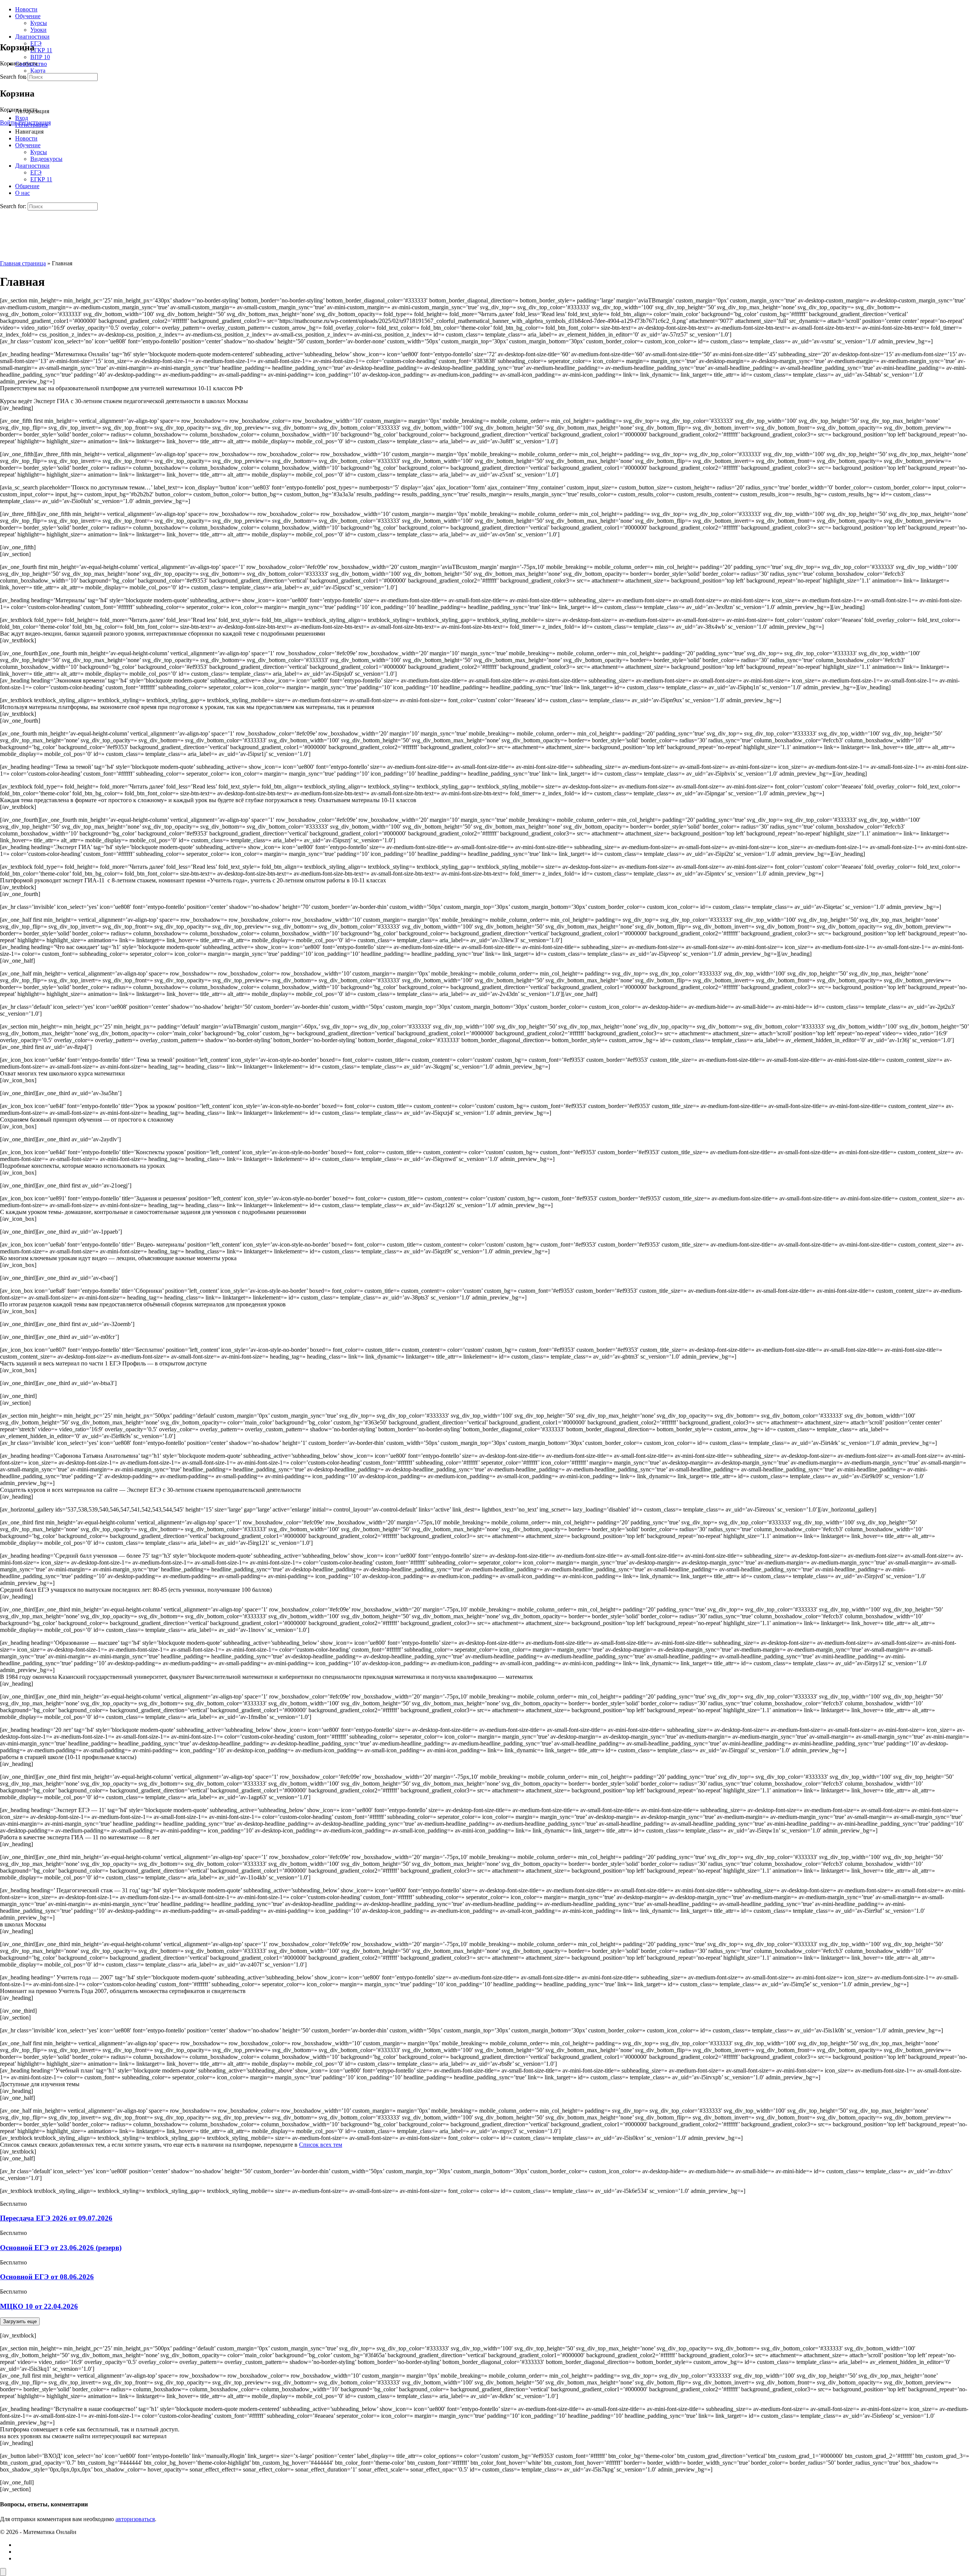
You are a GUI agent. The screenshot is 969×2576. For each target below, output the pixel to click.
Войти (8, 122)
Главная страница (23, 263)
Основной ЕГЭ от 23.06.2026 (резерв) (61, 2248)
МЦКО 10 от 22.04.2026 (39, 2306)
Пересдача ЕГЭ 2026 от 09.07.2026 (56, 2218)
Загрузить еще (20, 2321)
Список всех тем (321, 2145)
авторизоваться (135, 2519)
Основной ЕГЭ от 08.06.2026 (47, 2277)
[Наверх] (3, 2572)
